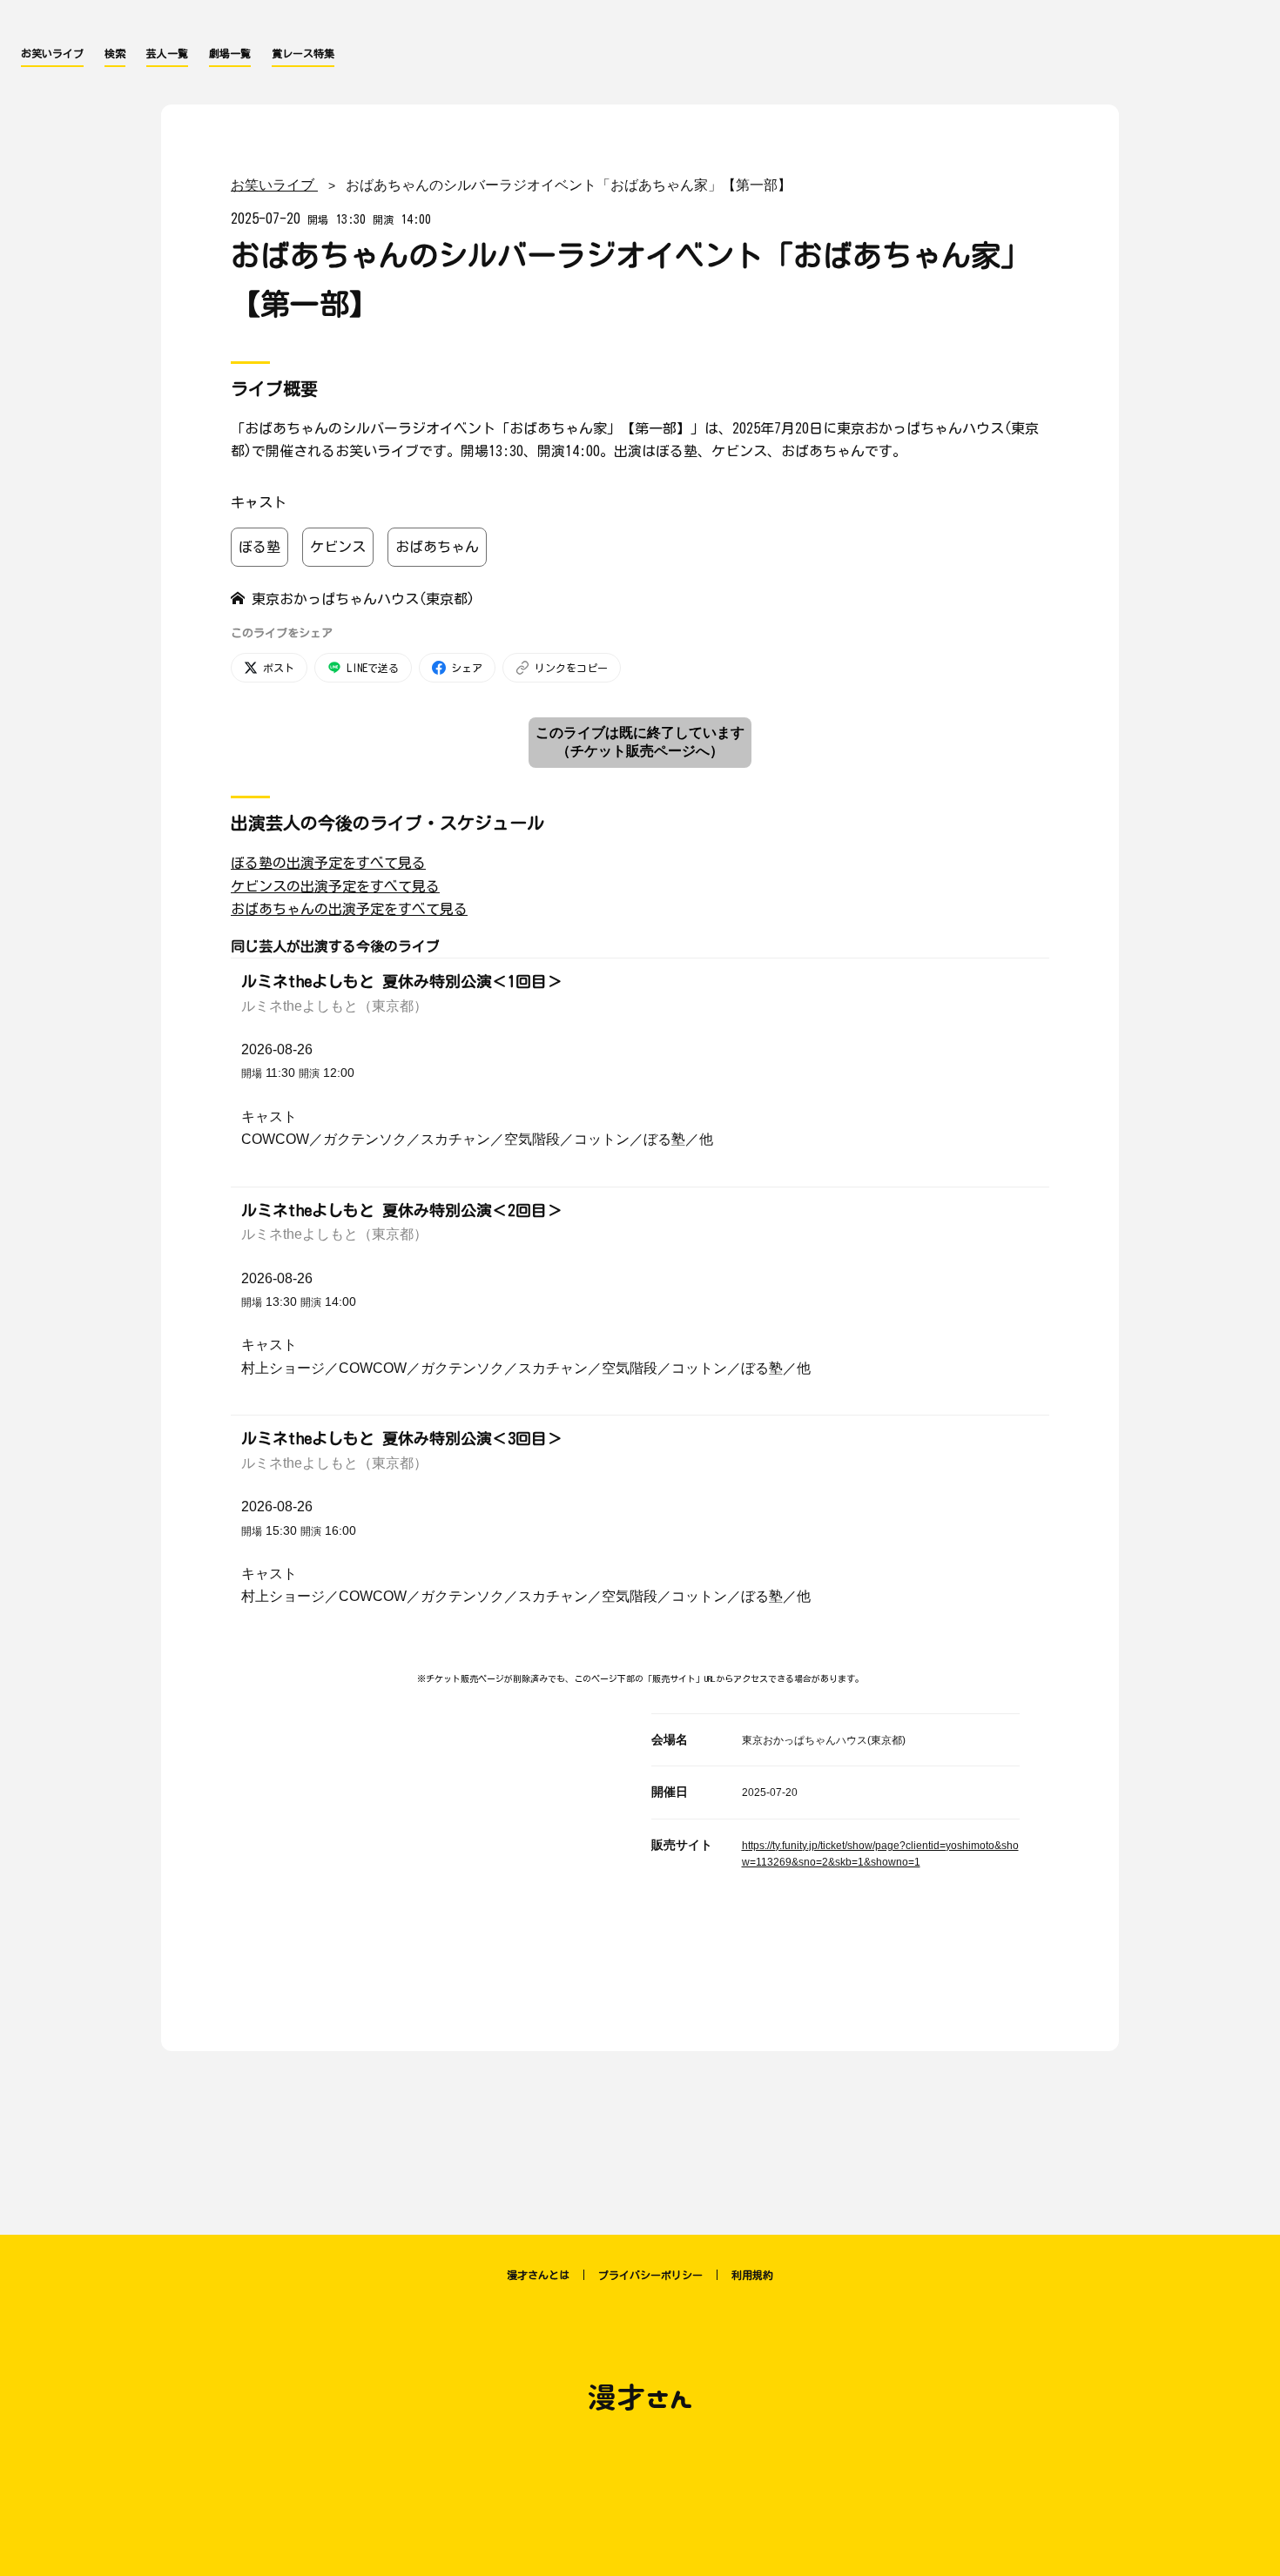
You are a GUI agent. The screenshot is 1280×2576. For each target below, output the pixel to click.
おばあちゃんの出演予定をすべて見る (349, 909)
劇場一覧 (230, 53)
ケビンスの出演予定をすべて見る (335, 886)
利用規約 (752, 2275)
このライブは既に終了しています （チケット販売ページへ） (640, 742)
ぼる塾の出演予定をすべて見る (328, 863)
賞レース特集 (303, 53)
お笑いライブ (52, 53)
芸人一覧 (167, 53)
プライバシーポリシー (650, 2275)
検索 (115, 53)
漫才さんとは (538, 2275)
